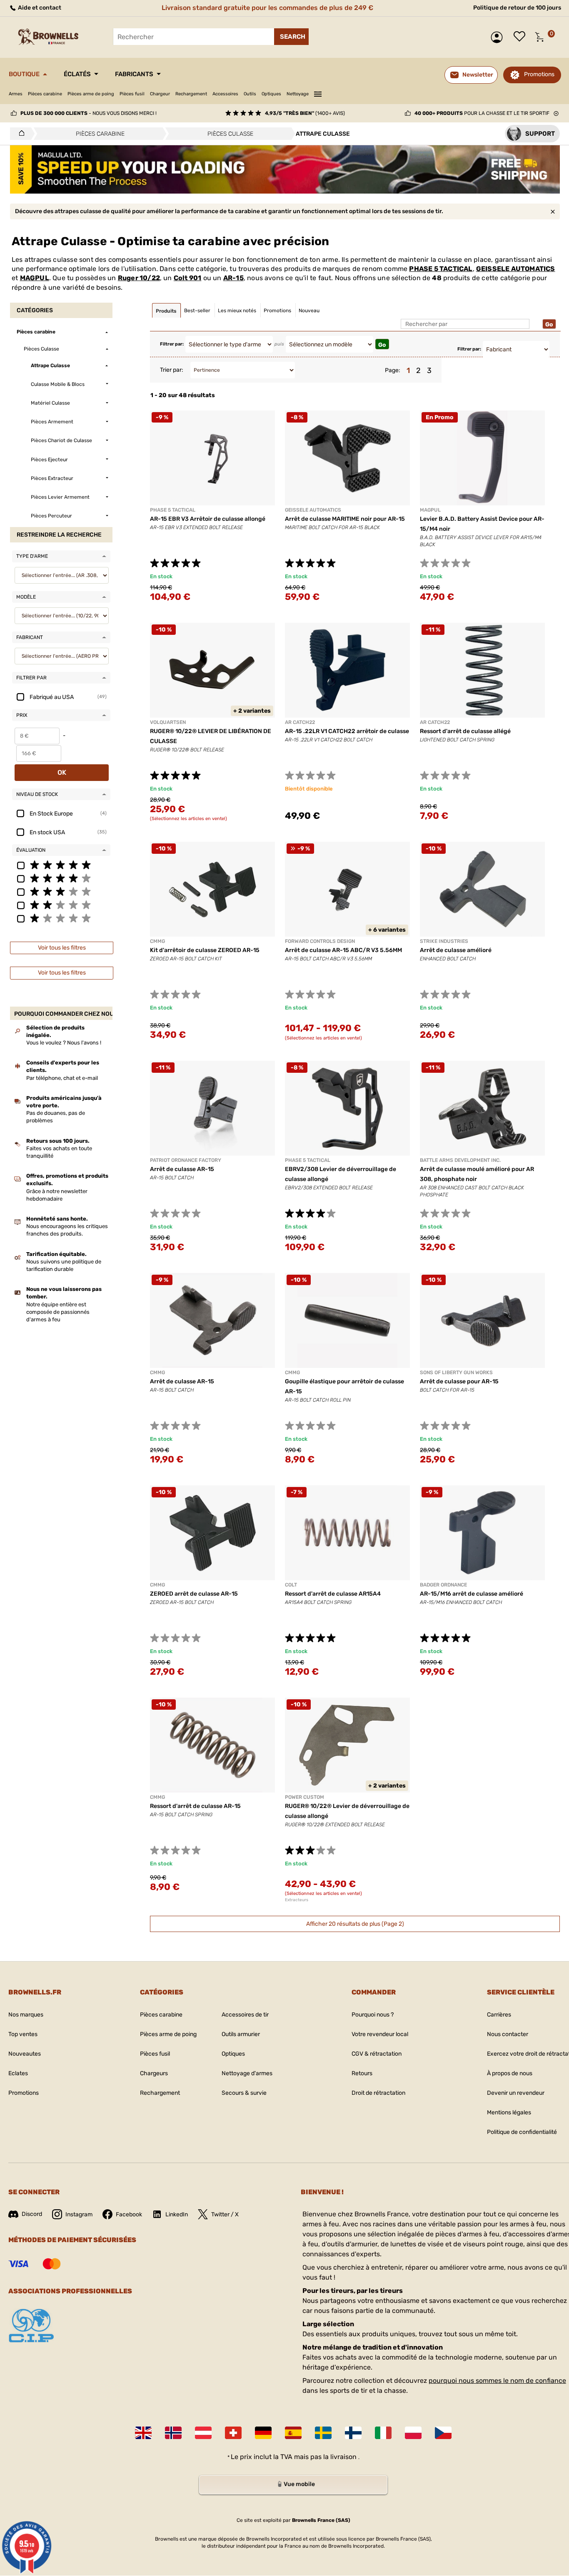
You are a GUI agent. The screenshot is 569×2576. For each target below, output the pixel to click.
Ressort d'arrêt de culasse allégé (465, 731)
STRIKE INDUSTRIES (444, 941)
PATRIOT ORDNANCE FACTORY (186, 1160)
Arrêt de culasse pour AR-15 (459, 1381)
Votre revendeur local (380, 2034)
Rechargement (191, 94)
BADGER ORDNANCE (443, 1585)
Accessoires (225, 94)
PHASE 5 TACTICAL (441, 269)
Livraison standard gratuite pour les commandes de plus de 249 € (267, 8)
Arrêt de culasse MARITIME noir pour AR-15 (345, 519)
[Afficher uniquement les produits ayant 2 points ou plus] (61, 905)
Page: (393, 370)
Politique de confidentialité (522, 2132)
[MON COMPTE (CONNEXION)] (499, 37)
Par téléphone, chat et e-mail (62, 1078)
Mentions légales (509, 2112)
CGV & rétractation (377, 2054)
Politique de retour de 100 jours (517, 8)
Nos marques (26, 2015)
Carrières (499, 2015)
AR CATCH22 (300, 722)
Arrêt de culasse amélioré (456, 950)
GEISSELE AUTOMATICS (516, 269)
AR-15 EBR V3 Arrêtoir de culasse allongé (208, 519)
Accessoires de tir (245, 2015)
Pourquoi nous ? (373, 2015)
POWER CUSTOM (304, 1797)
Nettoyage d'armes (247, 2073)
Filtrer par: (172, 344)
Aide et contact (39, 8)
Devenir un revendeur (516, 2093)
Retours (362, 2073)
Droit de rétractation (378, 2093)
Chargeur (160, 94)
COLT (291, 1585)
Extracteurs (297, 1900)
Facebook (129, 2214)
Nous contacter (508, 2034)
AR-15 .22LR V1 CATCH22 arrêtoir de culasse (347, 731)
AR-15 (233, 278)
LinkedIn (177, 2214)
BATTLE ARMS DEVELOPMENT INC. (460, 1160)
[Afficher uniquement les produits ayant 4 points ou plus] (61, 878)
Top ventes (23, 2034)
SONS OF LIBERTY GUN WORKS (456, 1373)
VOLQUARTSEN (168, 722)
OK (62, 772)
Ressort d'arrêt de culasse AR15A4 (333, 1594)
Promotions (539, 74)
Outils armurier (241, 2034)
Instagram (79, 2214)
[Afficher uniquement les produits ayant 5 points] (61, 865)
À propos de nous (510, 2073)
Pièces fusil (132, 94)
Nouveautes (25, 2054)
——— (318, 93)
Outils (250, 94)
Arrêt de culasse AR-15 (182, 1169)
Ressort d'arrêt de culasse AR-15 (195, 1806)
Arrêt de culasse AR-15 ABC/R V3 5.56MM (343, 950)
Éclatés (77, 74)
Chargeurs (154, 2073)
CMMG (157, 941)
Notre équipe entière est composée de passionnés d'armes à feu (58, 1312)
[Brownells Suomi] (353, 2433)
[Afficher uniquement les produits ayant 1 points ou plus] (61, 918)
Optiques (271, 94)
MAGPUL (35, 278)
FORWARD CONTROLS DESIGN (320, 941)
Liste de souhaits (522, 37)
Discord (32, 2214)
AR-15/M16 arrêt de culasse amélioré (472, 1594)
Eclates (18, 2073)
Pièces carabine (45, 94)
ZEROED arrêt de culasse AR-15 (194, 1594)
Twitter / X (225, 2214)
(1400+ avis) (305, 113)
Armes (16, 94)
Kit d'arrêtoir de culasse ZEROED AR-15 (205, 950)
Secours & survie (244, 2093)
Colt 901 (188, 278)
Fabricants (134, 74)
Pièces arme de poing (91, 94)
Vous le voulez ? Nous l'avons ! (64, 1043)
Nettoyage (298, 94)
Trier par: (172, 370)
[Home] (19, 134)
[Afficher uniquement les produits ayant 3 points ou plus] (61, 891)
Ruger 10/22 (139, 278)
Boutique (24, 74)
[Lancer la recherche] (291, 37)
